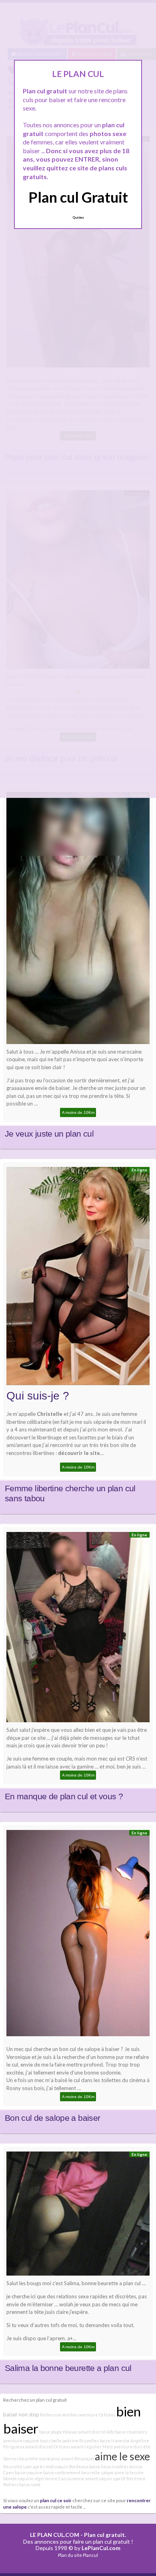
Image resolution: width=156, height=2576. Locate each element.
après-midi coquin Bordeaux (61, 2466)
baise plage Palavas (58, 2432)
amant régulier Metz (92, 2447)
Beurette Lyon (18, 2466)
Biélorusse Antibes (59, 2415)
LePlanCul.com (101, 2548)
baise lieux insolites (109, 2466)
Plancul (90, 2555)
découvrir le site (79, 1453)
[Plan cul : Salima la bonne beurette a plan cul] (78, 2216)
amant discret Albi (96, 2432)
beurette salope (97, 2472)
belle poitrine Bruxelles (75, 2441)
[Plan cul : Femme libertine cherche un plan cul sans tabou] (78, 1278)
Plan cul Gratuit (78, 197)
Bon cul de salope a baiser (52, 2118)
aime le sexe (122, 2456)
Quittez (78, 217)
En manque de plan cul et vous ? (64, 1796)
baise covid (30, 2484)
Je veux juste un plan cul (49, 1134)
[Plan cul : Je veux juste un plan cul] (78, 920)
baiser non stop (21, 2414)
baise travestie (115, 2441)
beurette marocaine (40, 2459)
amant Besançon (77, 2459)
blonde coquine (18, 2478)
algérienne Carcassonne (59, 2478)
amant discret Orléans (48, 2447)
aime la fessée (129, 2472)
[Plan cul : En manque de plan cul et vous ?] (78, 1629)
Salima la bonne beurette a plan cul (68, 2368)
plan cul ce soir (56, 2500)
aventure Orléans (97, 2415)
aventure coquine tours (27, 2441)
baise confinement (62, 2472)
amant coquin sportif (105, 2478)
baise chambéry (131, 2432)
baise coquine (29, 2472)
